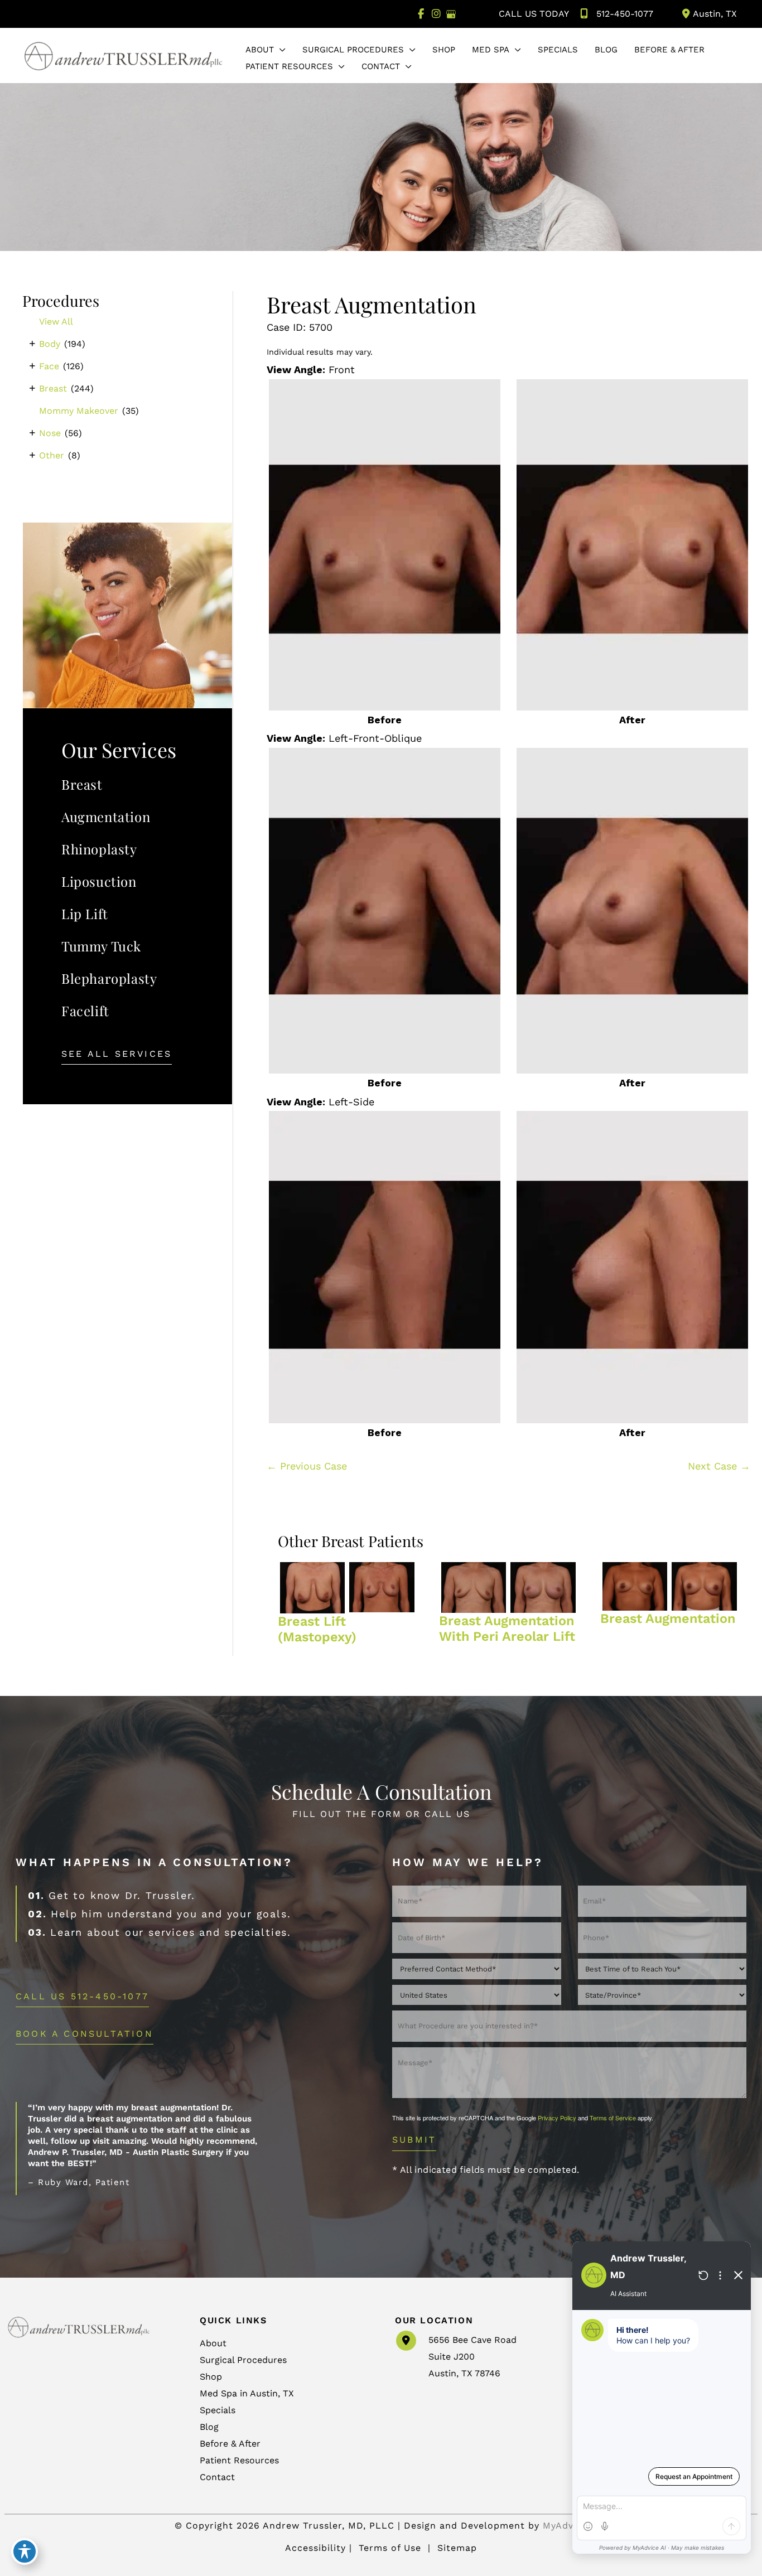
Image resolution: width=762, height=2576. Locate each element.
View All (56, 322)
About (213, 2343)
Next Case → (719, 1466)
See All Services (117, 1054)
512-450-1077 (625, 14)
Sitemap (455, 2548)
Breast (53, 388)
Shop (211, 2377)
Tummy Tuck (101, 946)
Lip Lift (85, 914)
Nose (50, 433)
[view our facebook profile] (421, 14)
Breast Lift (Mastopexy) (317, 1629)
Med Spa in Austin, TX (247, 2393)
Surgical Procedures (243, 2360)
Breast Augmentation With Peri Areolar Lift (507, 1628)
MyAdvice (565, 2526)
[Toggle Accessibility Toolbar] (25, 2551)
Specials (218, 2410)
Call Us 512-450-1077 (82, 1997)
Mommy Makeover (79, 411)
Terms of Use (390, 2548)
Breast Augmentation (372, 304)
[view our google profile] (451, 14)
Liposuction (99, 881)
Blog (209, 2427)
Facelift (85, 1011)
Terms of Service (613, 2118)
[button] (280, 50)
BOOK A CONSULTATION (85, 2034)
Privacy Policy (557, 2118)
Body (50, 344)
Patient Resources (239, 2460)
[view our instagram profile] (436, 14)
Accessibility (315, 2548)
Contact (217, 2477)
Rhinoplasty (99, 849)
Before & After (230, 2444)
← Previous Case (307, 1466)
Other (52, 455)
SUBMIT (414, 2140)
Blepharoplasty (109, 978)
